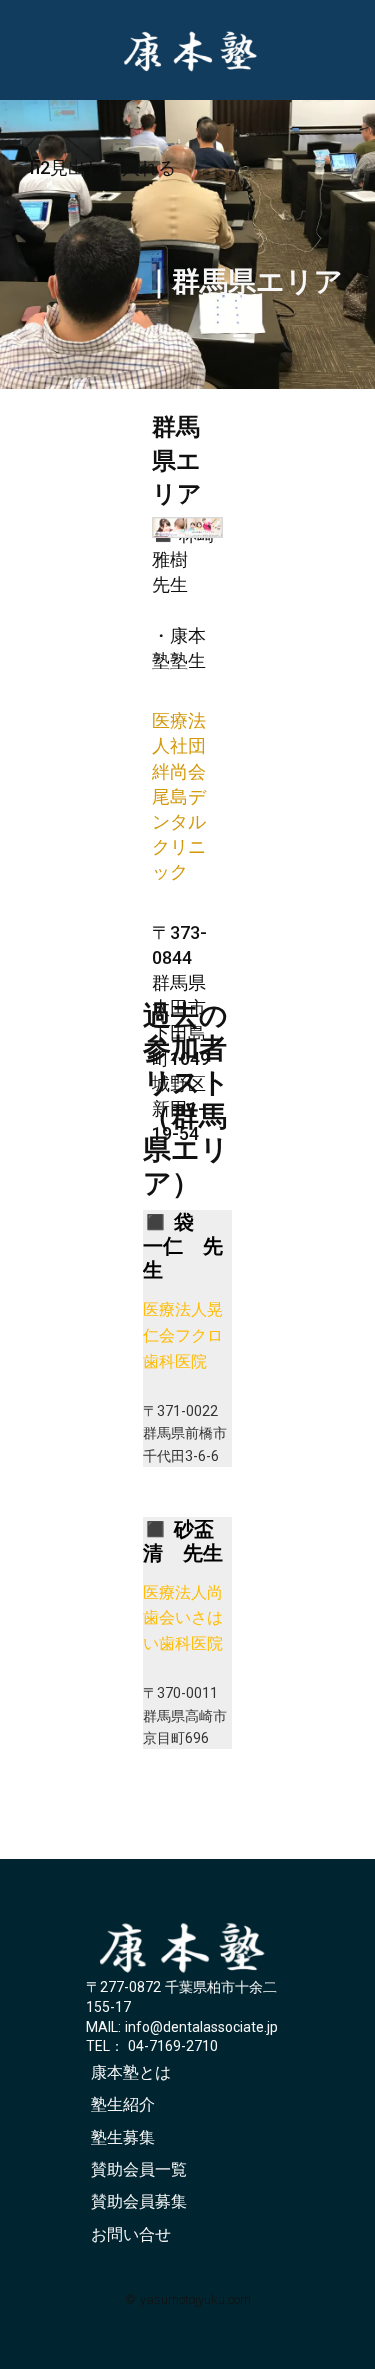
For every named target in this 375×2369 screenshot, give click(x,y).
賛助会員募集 (139, 2201)
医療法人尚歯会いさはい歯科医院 (183, 1618)
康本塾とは (131, 2072)
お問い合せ (131, 2234)
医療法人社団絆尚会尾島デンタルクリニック (179, 796)
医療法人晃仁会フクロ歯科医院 (183, 1335)
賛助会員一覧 (139, 2169)
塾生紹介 (123, 2104)
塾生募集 (123, 2137)
